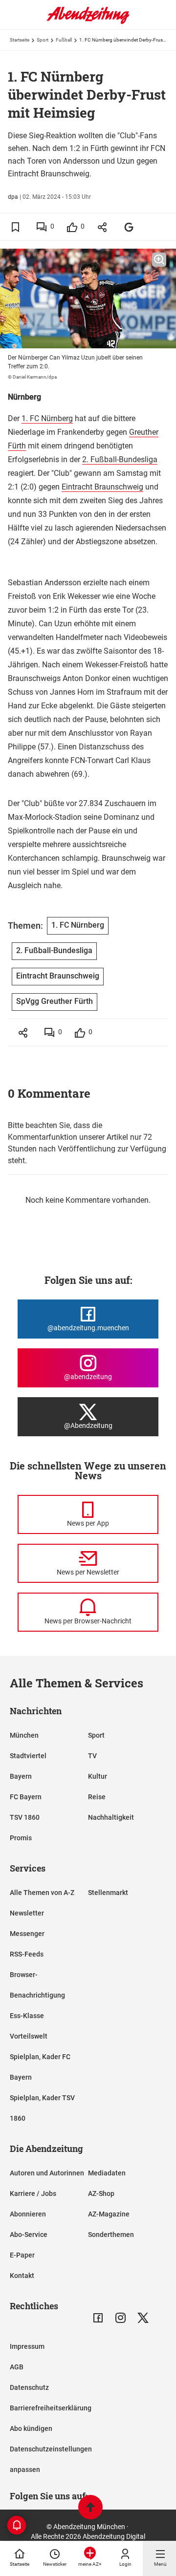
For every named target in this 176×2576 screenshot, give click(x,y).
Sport (43, 40)
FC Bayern (26, 1797)
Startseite (20, 40)
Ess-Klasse (27, 2016)
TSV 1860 (25, 1817)
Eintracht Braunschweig (102, 487)
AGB (17, 2367)
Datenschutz (29, 2387)
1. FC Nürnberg (47, 418)
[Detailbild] (159, 260)
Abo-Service (29, 2235)
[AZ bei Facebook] (98, 2318)
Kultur (98, 1776)
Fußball (64, 40)
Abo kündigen (31, 2428)
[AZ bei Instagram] (121, 2318)
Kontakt (22, 2276)
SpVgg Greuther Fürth (55, 1001)
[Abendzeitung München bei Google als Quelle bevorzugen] (129, 227)
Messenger (27, 1934)
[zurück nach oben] (90, 2508)
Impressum (27, 2346)
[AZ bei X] (143, 2318)
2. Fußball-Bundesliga (120, 459)
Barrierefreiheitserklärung (51, 2408)
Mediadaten (107, 2173)
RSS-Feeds (27, 1954)
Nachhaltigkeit (111, 1817)
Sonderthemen (111, 2235)
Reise (97, 1797)
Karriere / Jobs (33, 2193)
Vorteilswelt (29, 2036)
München (24, 1735)
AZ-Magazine (109, 2214)
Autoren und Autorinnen (47, 2173)
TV (92, 1756)
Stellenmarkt (108, 1893)
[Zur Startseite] (88, 22)
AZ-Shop (101, 2193)
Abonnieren (28, 2214)
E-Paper (22, 2255)
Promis (21, 1838)
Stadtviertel (28, 1756)
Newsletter (27, 1913)
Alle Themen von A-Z (42, 1893)
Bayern (21, 1776)
